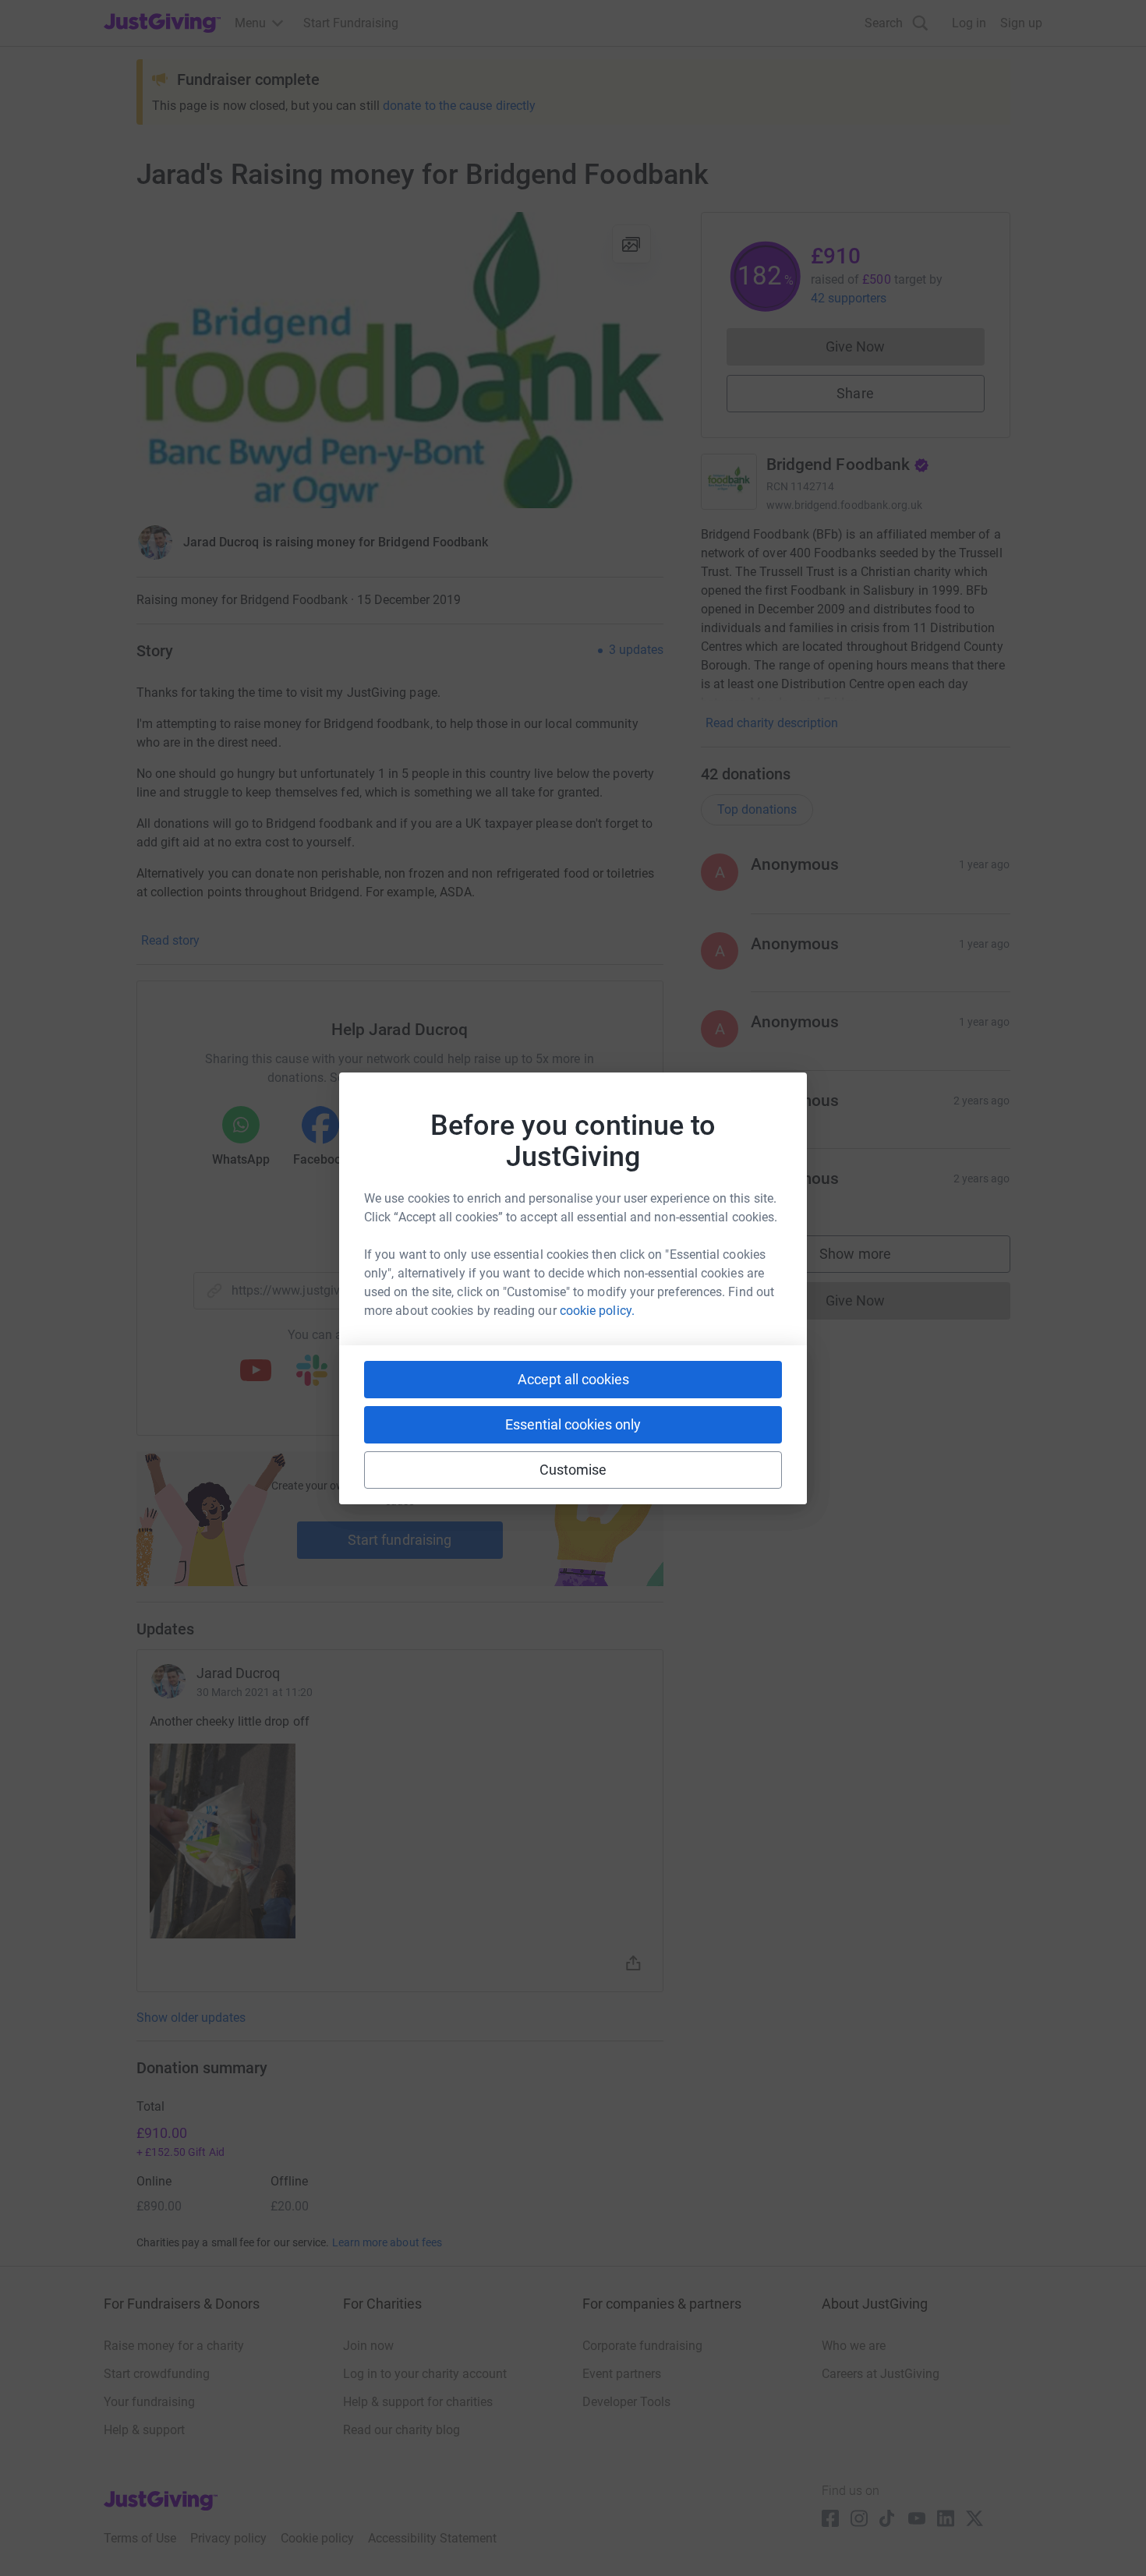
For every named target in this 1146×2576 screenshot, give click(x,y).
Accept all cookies (573, 1379)
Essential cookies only (573, 1424)
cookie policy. (597, 1311)
